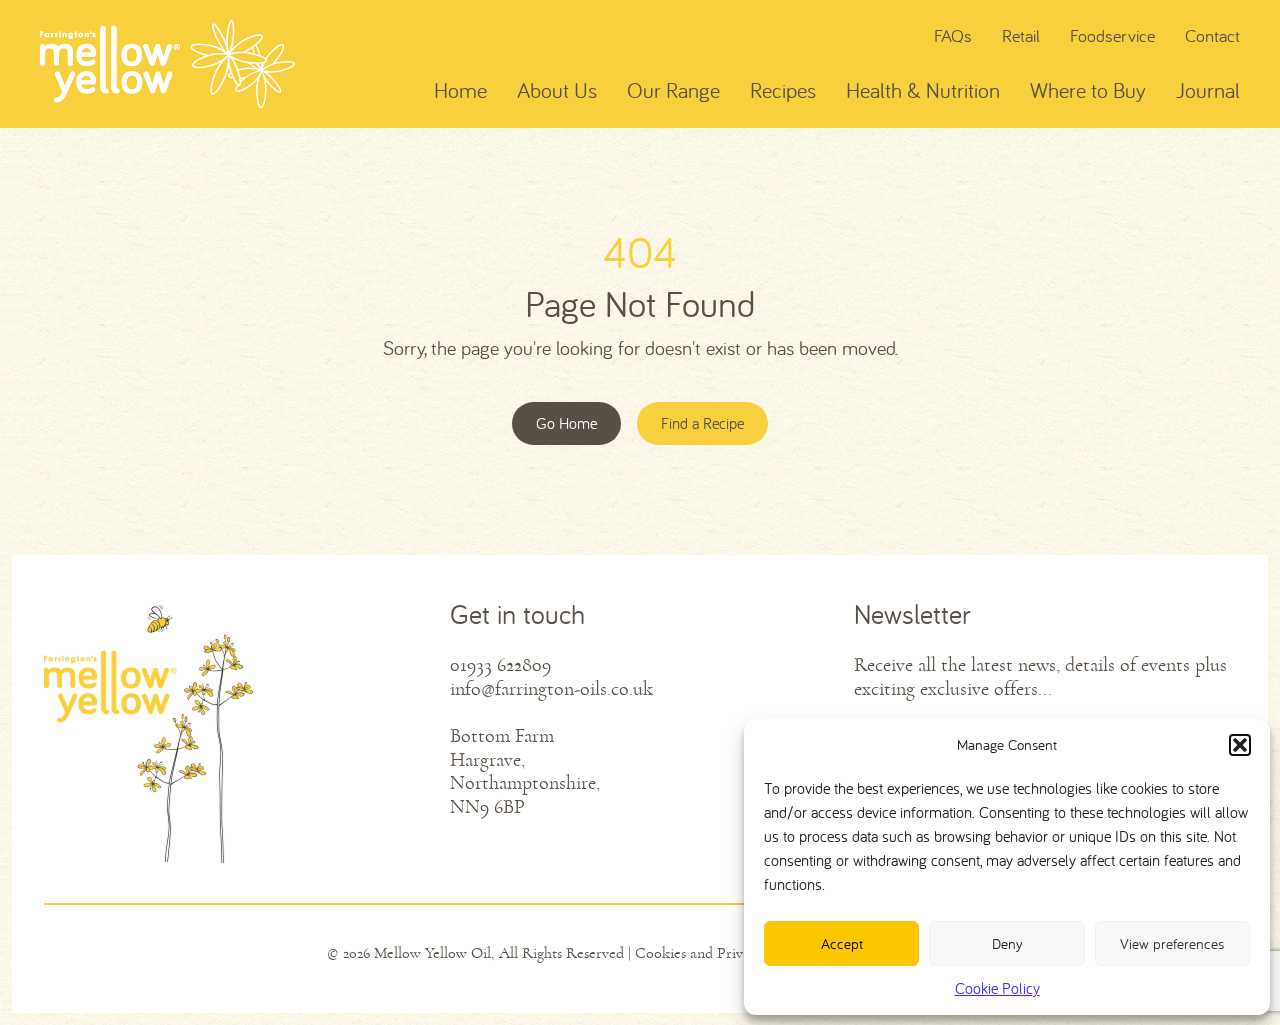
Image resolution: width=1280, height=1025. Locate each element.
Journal (1208, 90)
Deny (1007, 943)
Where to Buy (1088, 90)
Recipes (783, 90)
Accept (842, 943)
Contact (1212, 35)
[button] (1240, 745)
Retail (1021, 35)
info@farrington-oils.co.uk (551, 689)
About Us (557, 90)
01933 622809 (500, 665)
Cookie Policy (997, 988)
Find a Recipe (702, 423)
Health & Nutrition (923, 90)
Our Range (673, 90)
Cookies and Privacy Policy (721, 953)
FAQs (953, 35)
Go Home (566, 423)
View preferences (1172, 943)
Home (460, 90)
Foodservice (1112, 35)
